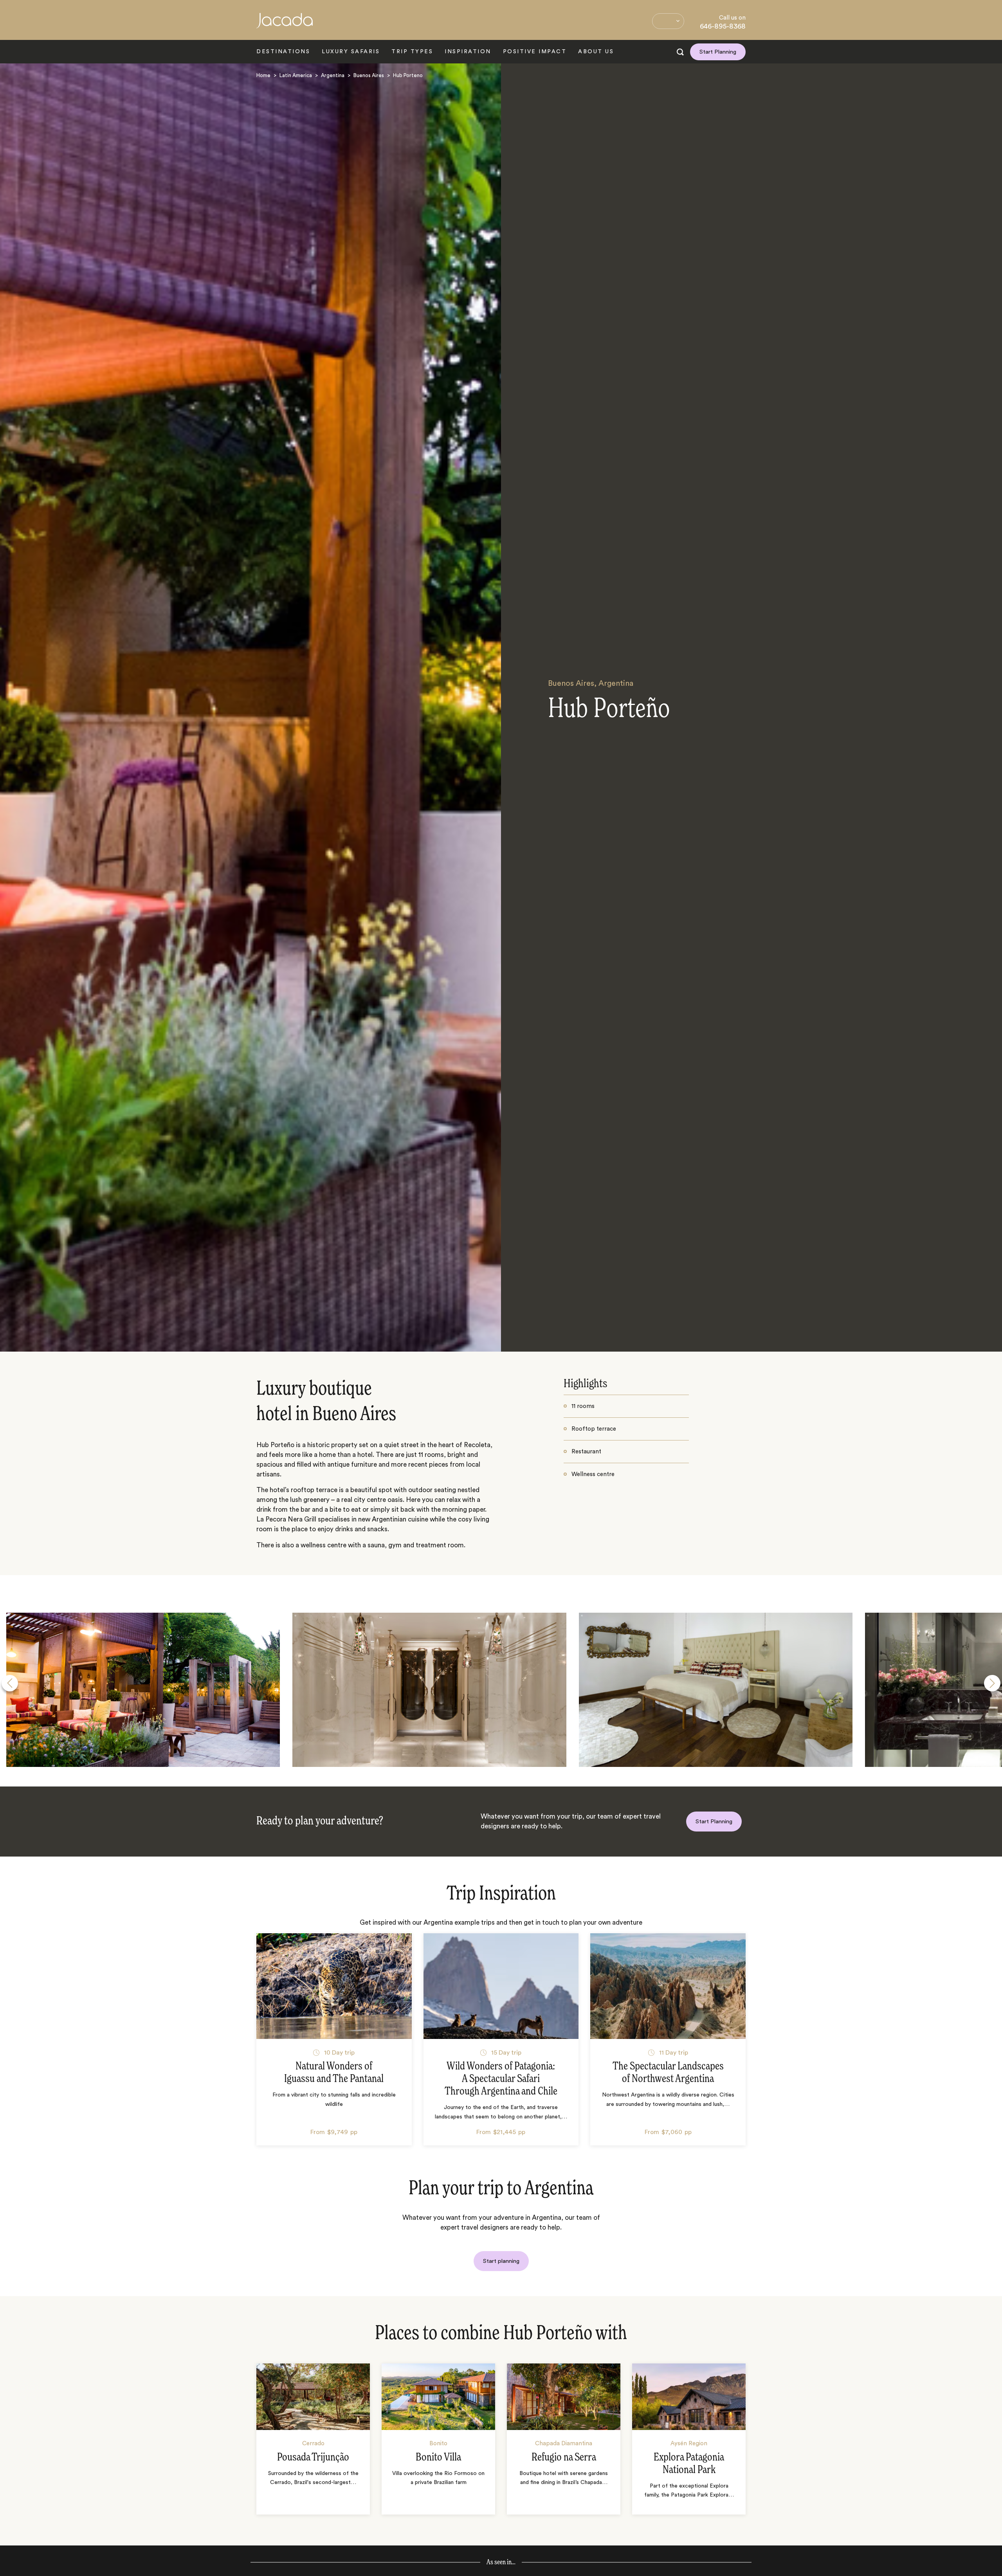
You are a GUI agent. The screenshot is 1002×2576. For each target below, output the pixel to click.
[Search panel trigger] (680, 52)
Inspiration (468, 52)
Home (263, 75)
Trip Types (412, 52)
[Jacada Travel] (285, 25)
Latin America (296, 75)
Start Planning (718, 52)
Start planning (501, 2261)
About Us (596, 52)
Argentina (333, 75)
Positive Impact (535, 52)
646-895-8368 (723, 26)
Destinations (283, 52)
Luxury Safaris (351, 52)
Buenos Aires (369, 75)
